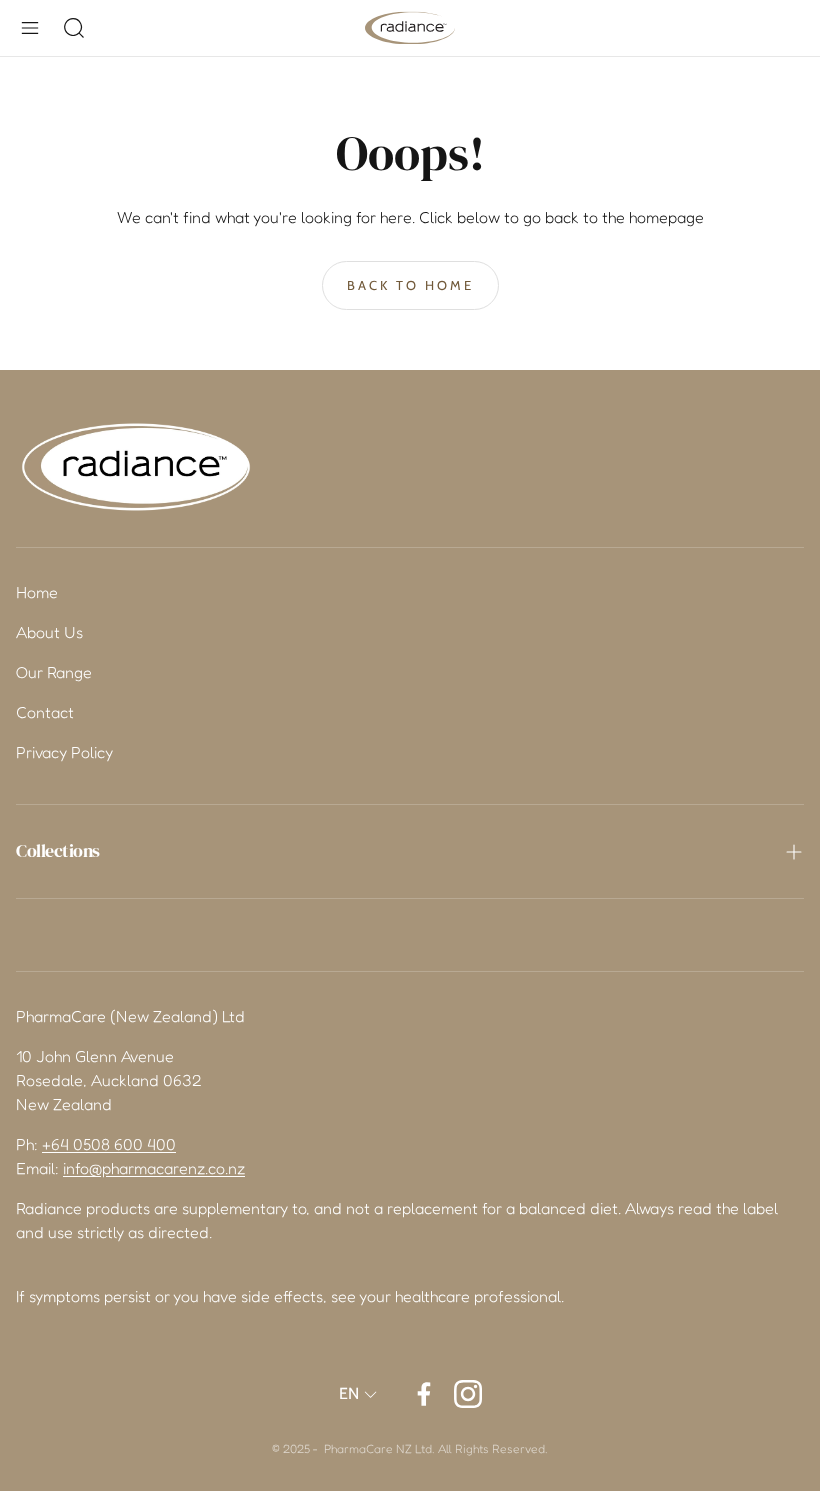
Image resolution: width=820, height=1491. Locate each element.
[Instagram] (468, 1394)
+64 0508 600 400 (109, 1144)
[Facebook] (424, 1394)
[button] (30, 28)
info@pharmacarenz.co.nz (154, 1168)
